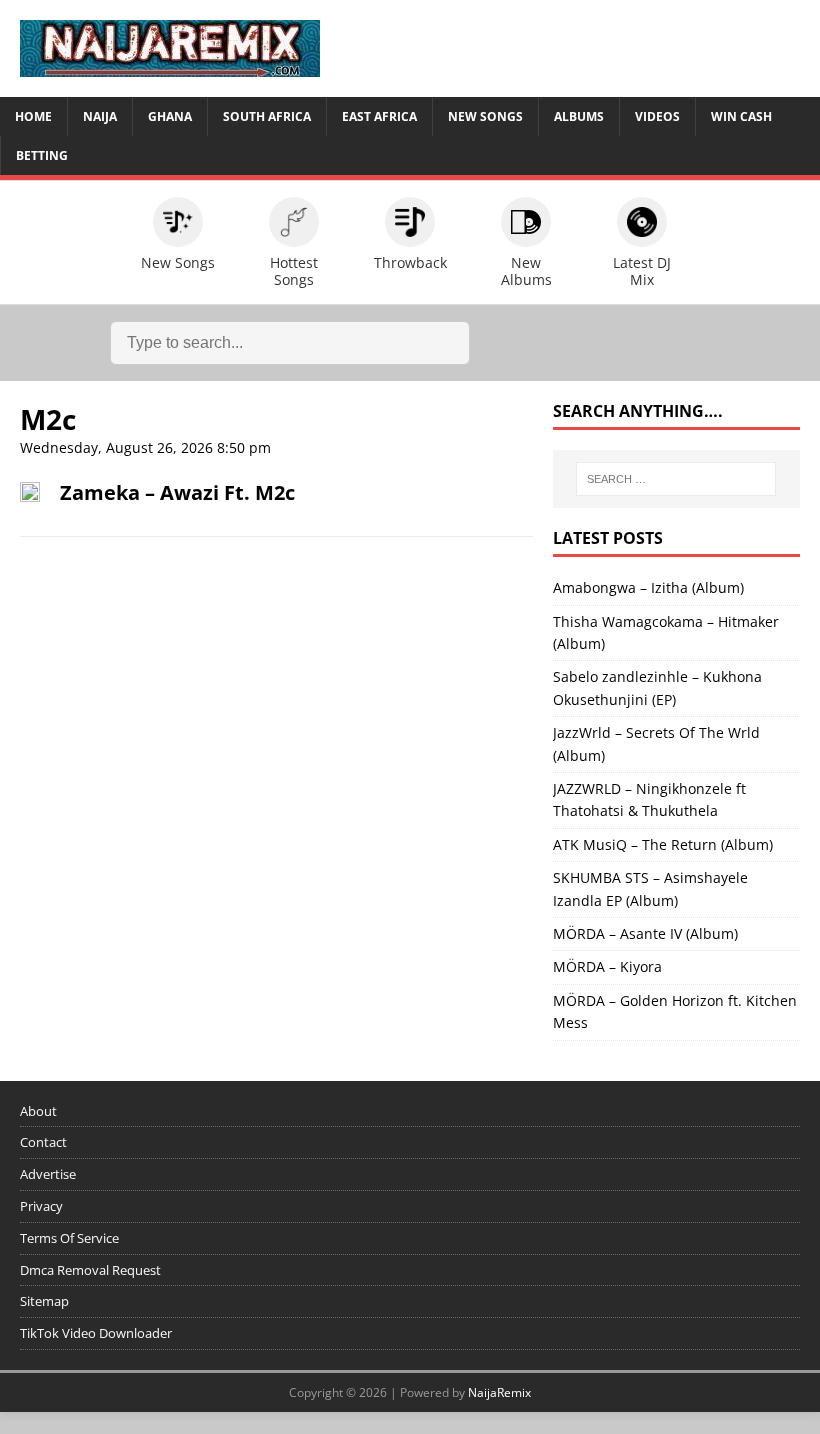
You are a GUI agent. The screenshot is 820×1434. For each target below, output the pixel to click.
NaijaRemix (499, 1392)
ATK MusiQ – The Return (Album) (663, 844)
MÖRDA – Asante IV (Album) (645, 933)
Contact (43, 1142)
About (38, 1111)
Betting (42, 155)
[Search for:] (676, 479)
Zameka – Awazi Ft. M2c (177, 492)
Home (33, 116)
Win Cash (741, 116)
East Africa (379, 116)
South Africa (267, 116)
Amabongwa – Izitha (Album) (648, 587)
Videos (657, 116)
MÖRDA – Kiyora (607, 966)
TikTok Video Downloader (96, 1333)
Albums (579, 116)
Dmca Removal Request (90, 1270)
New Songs (485, 116)
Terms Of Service (69, 1238)
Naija (100, 116)
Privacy (41, 1206)
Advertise (48, 1174)
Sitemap (44, 1301)
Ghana (170, 116)
